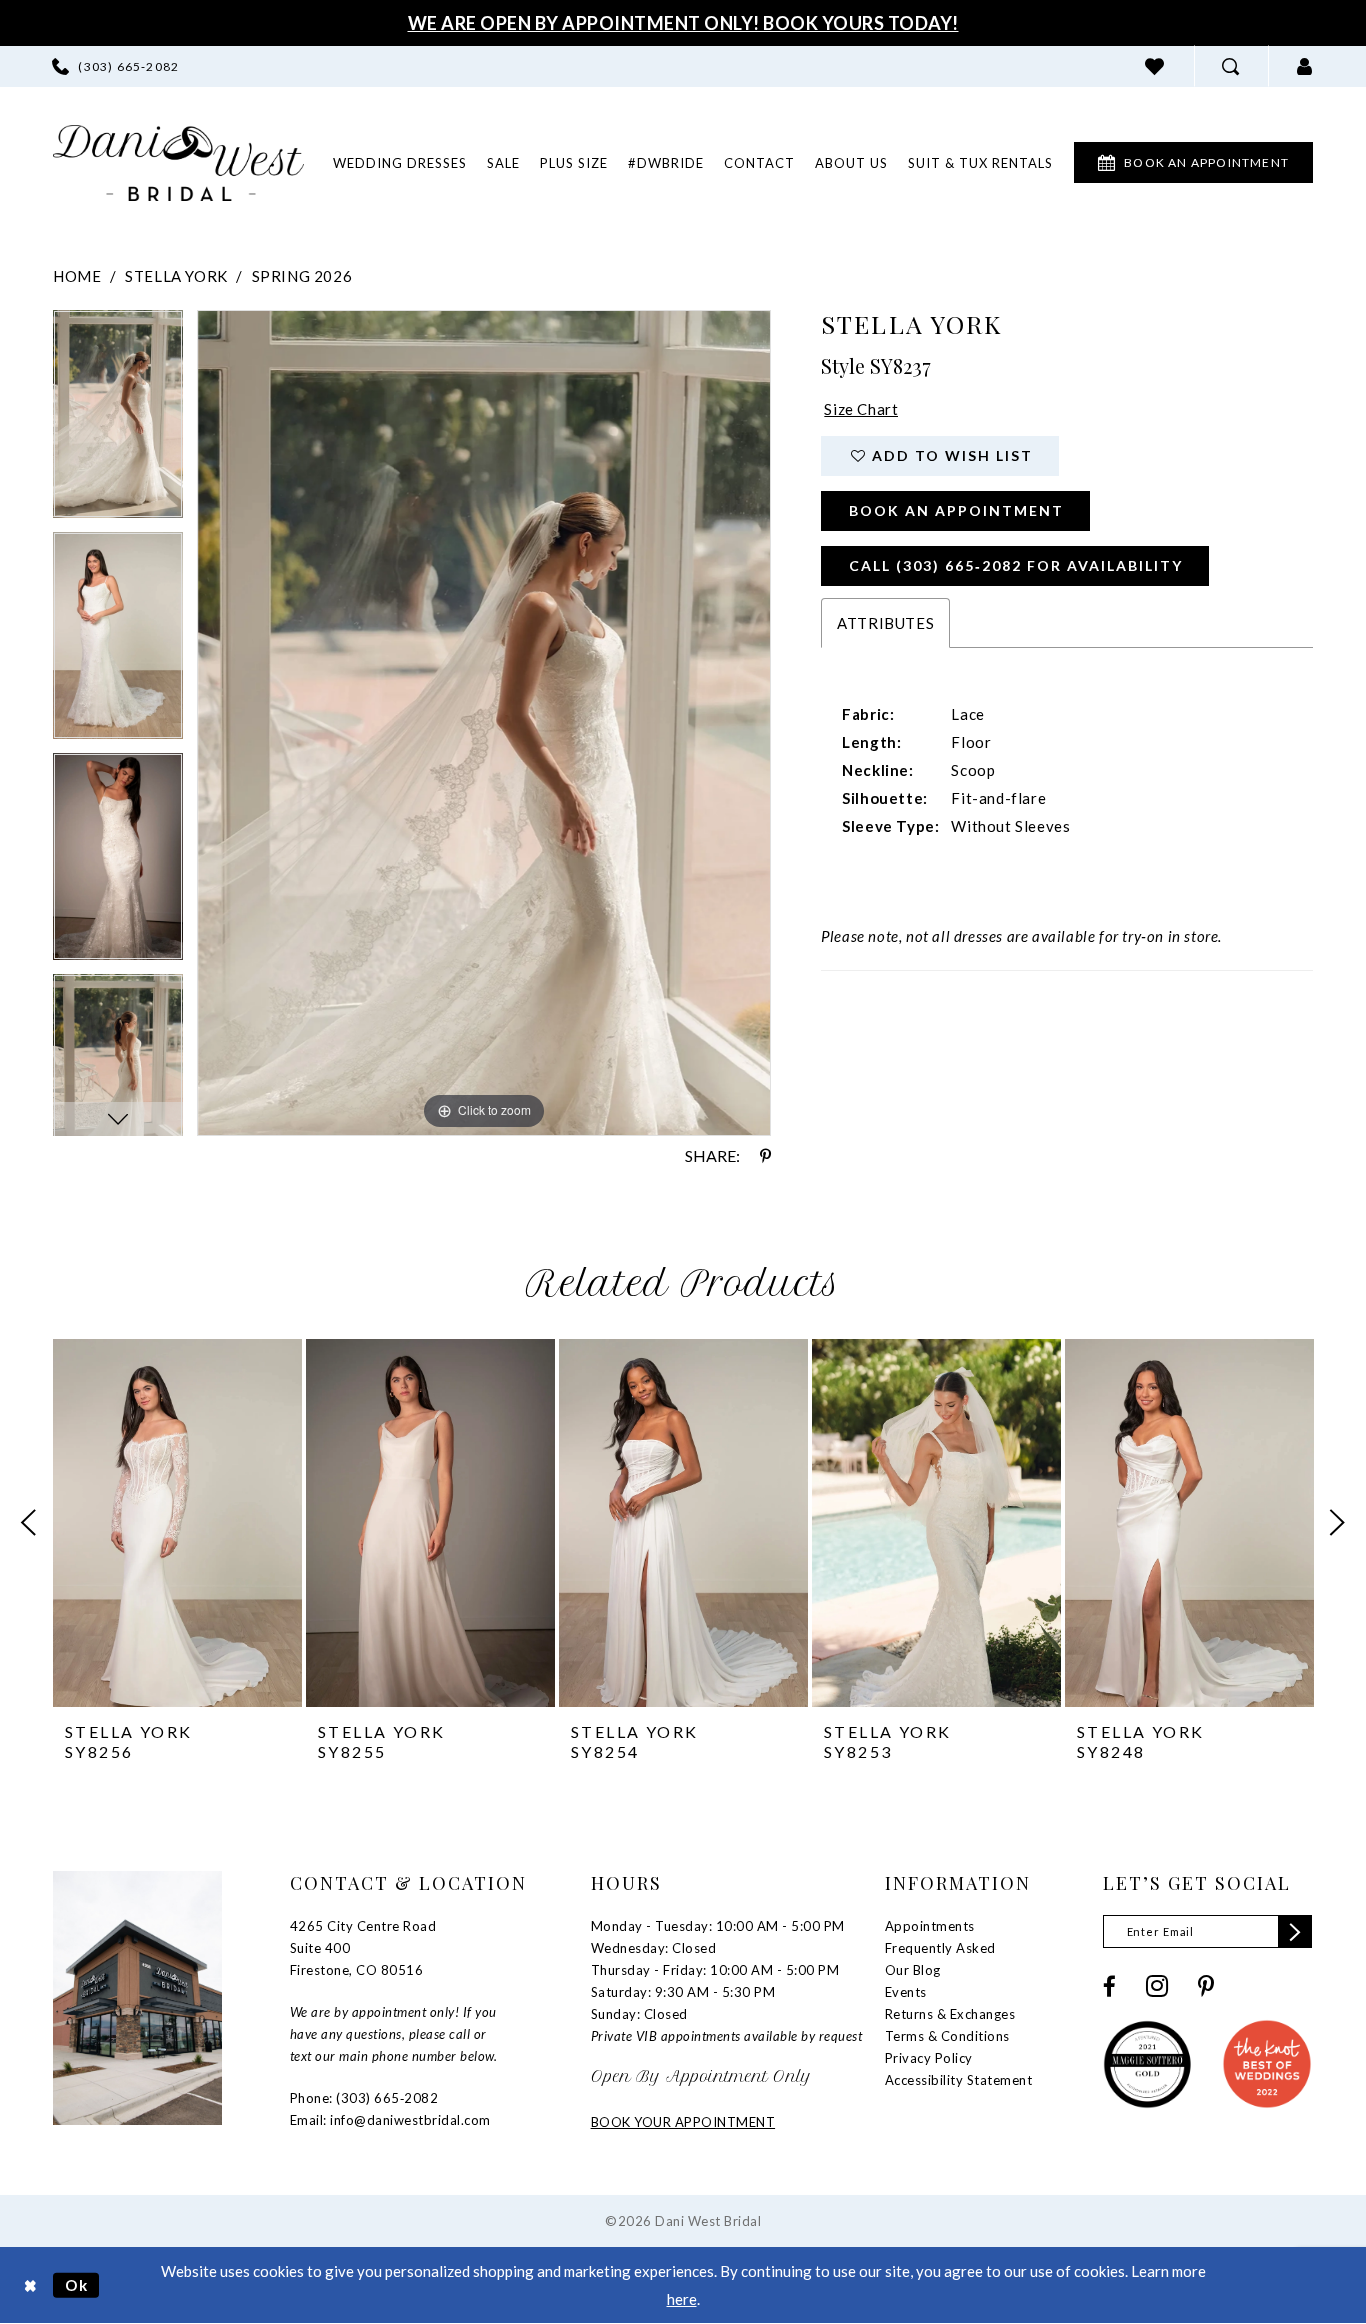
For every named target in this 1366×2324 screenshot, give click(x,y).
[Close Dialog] (30, 2285)
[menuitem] (115, 66)
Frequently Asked (940, 1948)
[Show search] (1231, 66)
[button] (1305, 66)
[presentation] (177, 1523)
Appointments (930, 1926)
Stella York (176, 276)
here (682, 2299)
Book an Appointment (956, 510)
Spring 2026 (302, 276)
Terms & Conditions (947, 2036)
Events (906, 1992)
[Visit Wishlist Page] (1155, 66)
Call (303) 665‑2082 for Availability (1016, 565)
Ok (77, 2285)
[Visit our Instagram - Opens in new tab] (1157, 1986)
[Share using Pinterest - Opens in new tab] (765, 1156)
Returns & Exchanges (950, 2014)
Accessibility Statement (959, 2080)
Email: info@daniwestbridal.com (390, 2120)
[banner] (178, 163)
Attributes (885, 623)
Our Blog (913, 1970)
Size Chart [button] (861, 409)
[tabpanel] (118, 420)
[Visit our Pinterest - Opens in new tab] (1206, 1986)
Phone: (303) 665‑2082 (364, 2098)
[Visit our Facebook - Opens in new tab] (1109, 1986)
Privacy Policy (929, 2058)
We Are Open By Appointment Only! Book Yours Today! (683, 23)
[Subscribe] (1295, 1931)
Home (77, 276)
